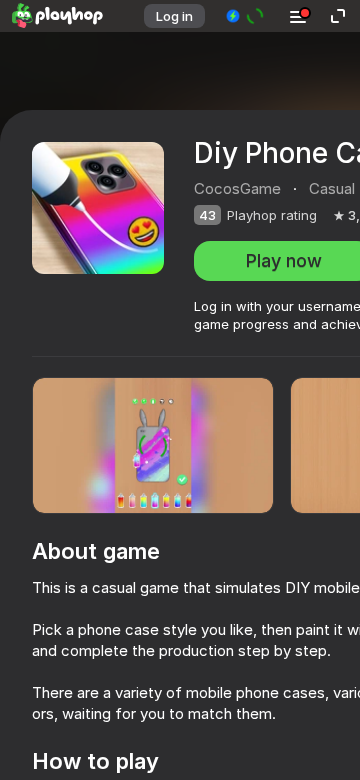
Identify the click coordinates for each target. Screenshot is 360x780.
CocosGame (237, 188)
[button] (245, 16)
